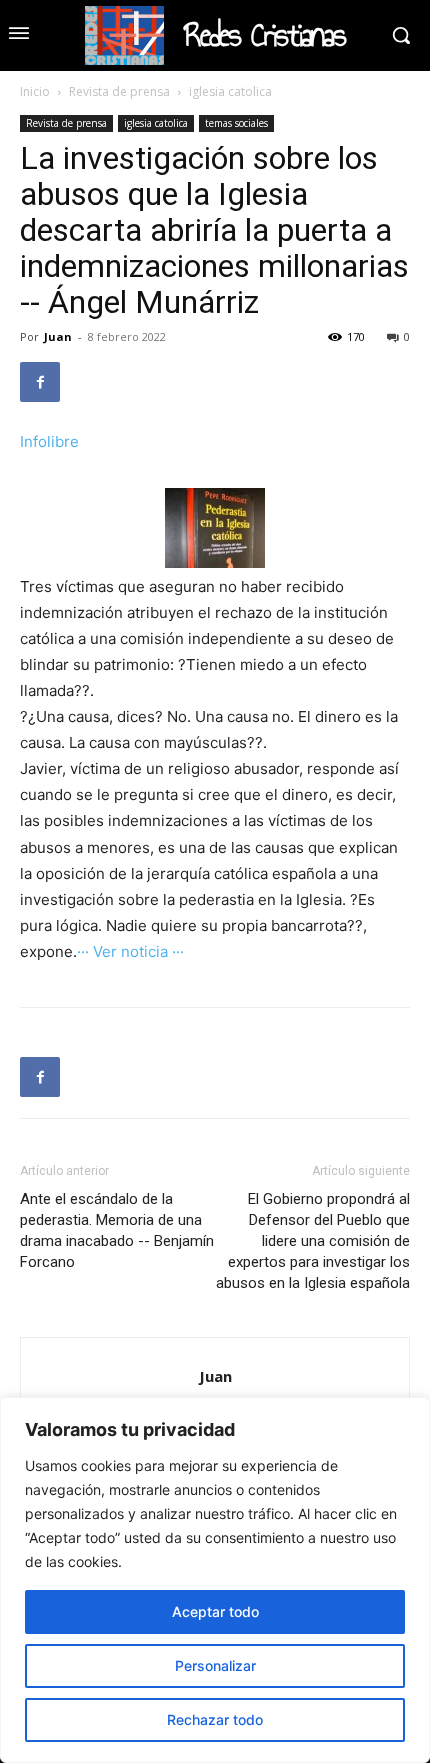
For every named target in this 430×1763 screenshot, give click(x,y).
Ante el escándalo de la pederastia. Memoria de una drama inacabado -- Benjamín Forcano (117, 1230)
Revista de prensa (119, 91)
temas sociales (236, 123)
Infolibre (49, 441)
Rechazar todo (215, 1719)
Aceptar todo (215, 1611)
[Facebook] (40, 382)
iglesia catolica (230, 91)
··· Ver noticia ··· (130, 951)
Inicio (35, 91)
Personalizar (215, 1665)
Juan (58, 336)
